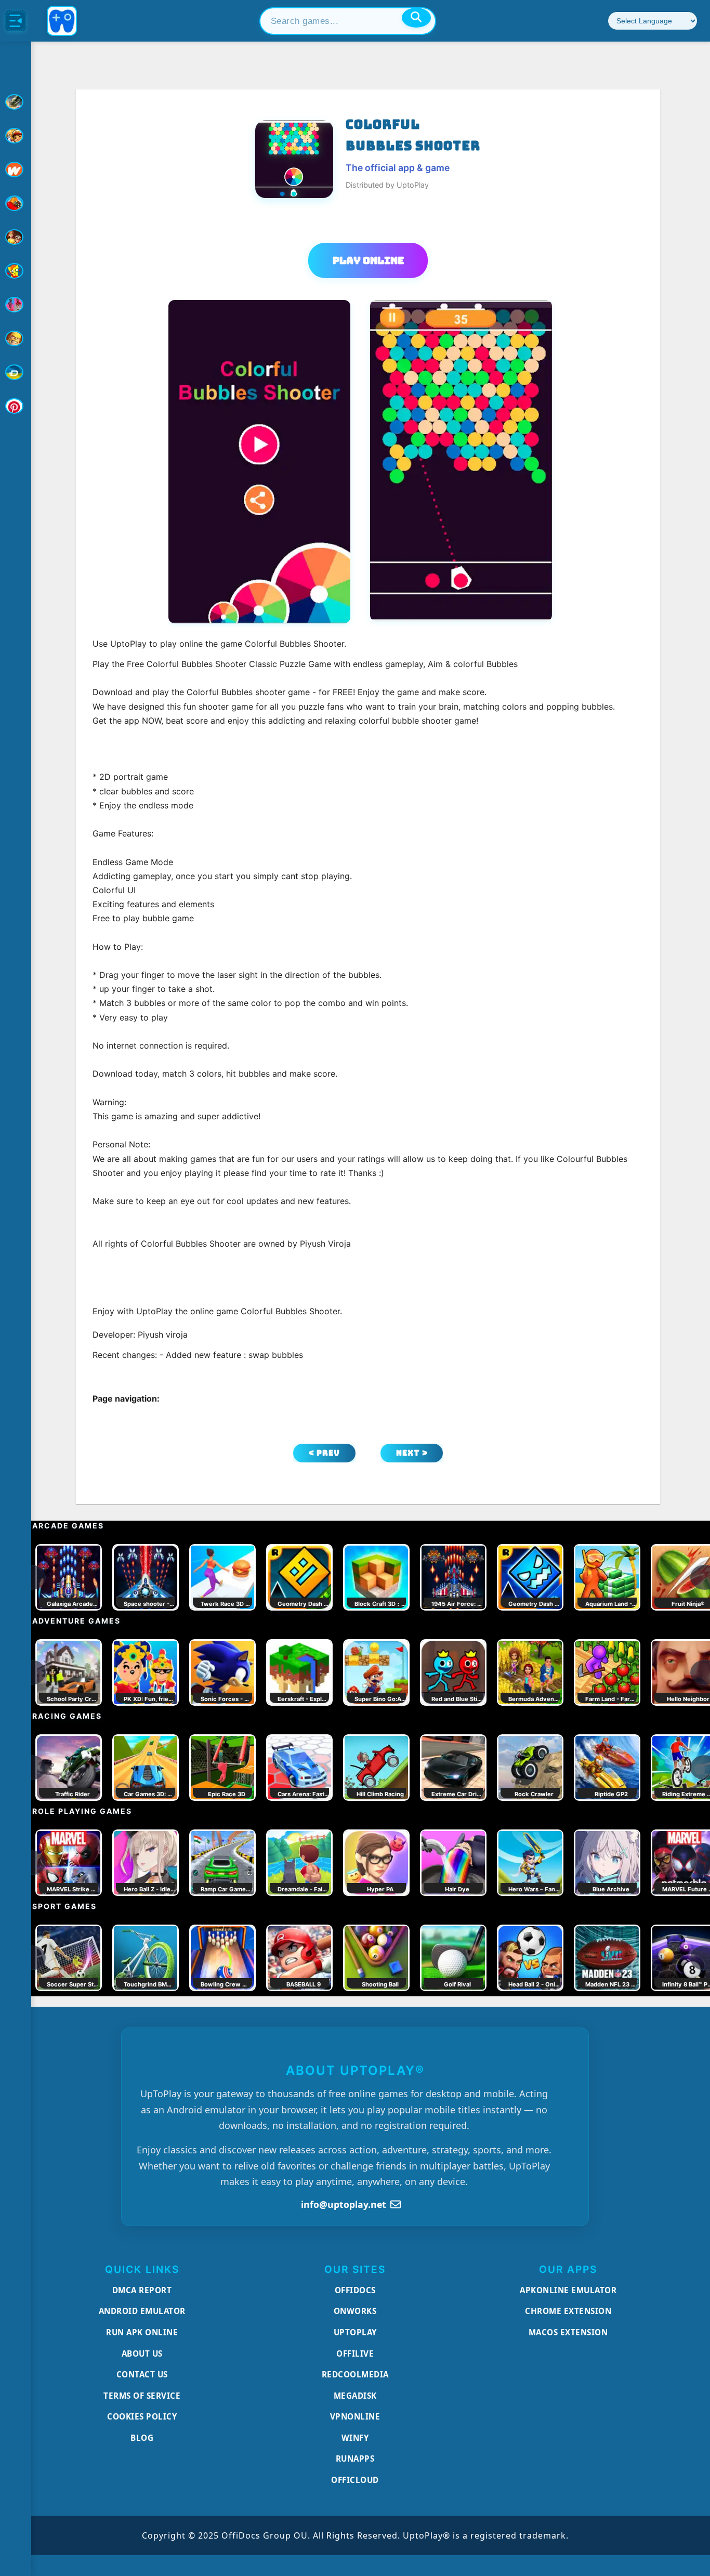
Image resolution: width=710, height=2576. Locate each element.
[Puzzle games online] (16, 237)
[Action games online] (16, 102)
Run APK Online (142, 2332)
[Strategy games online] (16, 338)
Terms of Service (142, 2396)
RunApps (355, 2459)
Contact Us (142, 2374)
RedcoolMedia (355, 2374)
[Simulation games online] (16, 271)
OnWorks (355, 2311)
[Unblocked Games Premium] (16, 406)
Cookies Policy (142, 2416)
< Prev (324, 1453)
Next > (412, 1453)
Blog (142, 2438)
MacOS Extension (568, 2332)
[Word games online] (16, 372)
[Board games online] (16, 169)
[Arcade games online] (16, 136)
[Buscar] (416, 18)
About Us (142, 2353)
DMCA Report (142, 2290)
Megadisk (355, 2396)
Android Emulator (142, 2311)
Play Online (368, 260)
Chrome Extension (568, 2311)
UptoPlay (355, 2332)
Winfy (355, 2438)
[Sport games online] (16, 305)
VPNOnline (355, 2416)
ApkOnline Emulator (568, 2290)
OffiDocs (355, 2290)
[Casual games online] (16, 203)
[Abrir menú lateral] (16, 21)
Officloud (355, 2480)
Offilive (355, 2353)
